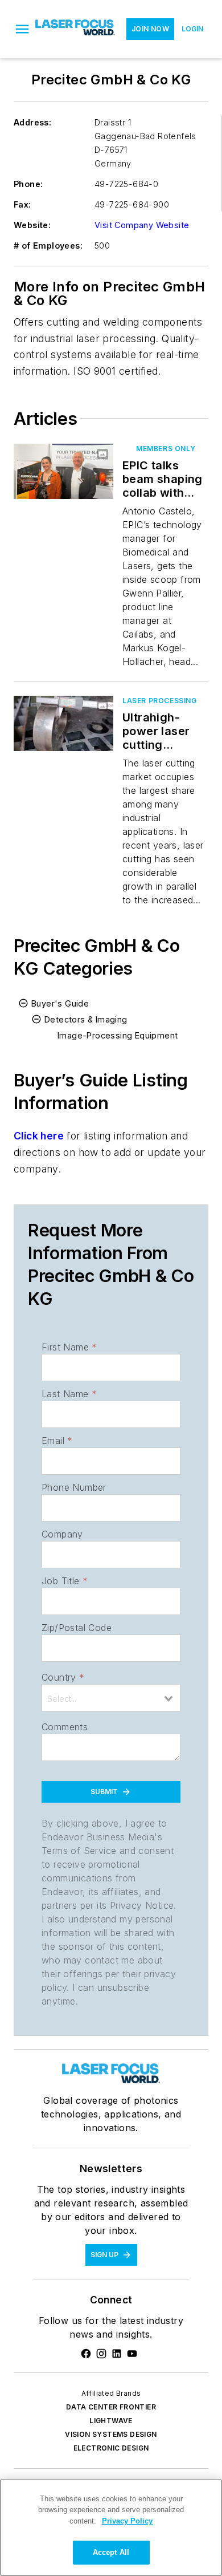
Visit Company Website (142, 225)
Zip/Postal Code (77, 1628)
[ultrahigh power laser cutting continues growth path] (63, 723)
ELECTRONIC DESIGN (111, 2448)
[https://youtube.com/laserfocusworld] (132, 2354)
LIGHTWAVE (111, 2421)
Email (57, 1441)
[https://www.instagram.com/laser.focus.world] (101, 2354)
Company (62, 1534)
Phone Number (74, 1487)
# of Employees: (48, 246)
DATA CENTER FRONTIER (111, 2407)
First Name (69, 1347)
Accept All (111, 2552)
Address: (32, 122)
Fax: (22, 204)
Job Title (65, 1581)
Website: (32, 225)
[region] (111, 2528)
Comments (65, 1727)
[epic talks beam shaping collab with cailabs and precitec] (63, 471)
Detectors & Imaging (86, 1019)
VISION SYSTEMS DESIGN (111, 2434)
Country (63, 1677)
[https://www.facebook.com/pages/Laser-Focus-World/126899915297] (86, 2354)
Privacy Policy (127, 2521)
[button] (22, 29)
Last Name (69, 1394)
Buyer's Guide (60, 1003)
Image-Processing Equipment (118, 1035)
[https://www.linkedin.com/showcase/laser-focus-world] (117, 2354)
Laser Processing (160, 701)
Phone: (28, 184)
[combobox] (111, 1698)
